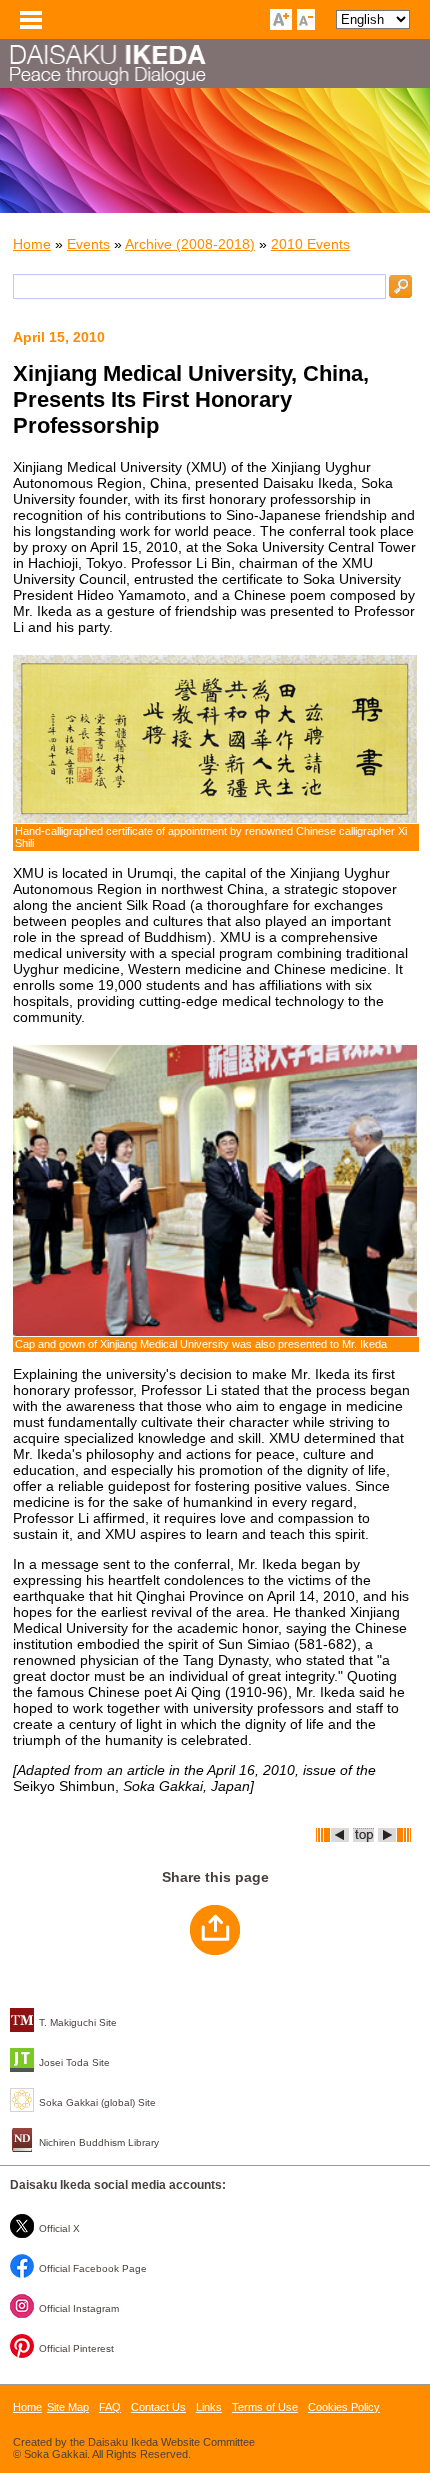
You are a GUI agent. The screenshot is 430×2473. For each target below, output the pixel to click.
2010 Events (310, 244)
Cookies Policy (344, 2407)
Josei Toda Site (74, 2062)
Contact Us (158, 2407)
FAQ (110, 2407)
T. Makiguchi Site (78, 2022)
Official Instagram (79, 2308)
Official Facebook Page (93, 2268)
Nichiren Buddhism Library (99, 2142)
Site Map (68, 2407)
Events (88, 244)
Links (209, 2407)
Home (32, 244)
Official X (59, 2228)
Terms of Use (265, 2407)
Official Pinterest (76, 2348)
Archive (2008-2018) (190, 244)
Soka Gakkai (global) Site (97, 2102)
